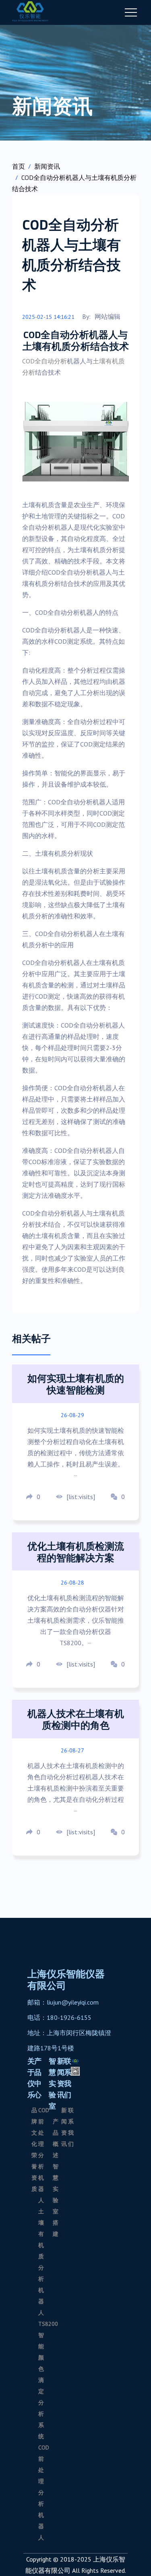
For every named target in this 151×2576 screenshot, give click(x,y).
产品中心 (38, 2078)
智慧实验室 (52, 2083)
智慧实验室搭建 (56, 2200)
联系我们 (68, 2078)
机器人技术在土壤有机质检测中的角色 (76, 1719)
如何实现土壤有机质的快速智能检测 (76, 1384)
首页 (19, 166)
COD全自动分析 (44, 361)
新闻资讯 (47, 166)
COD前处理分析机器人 (44, 2155)
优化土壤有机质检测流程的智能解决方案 (76, 1552)
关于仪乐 (31, 2078)
